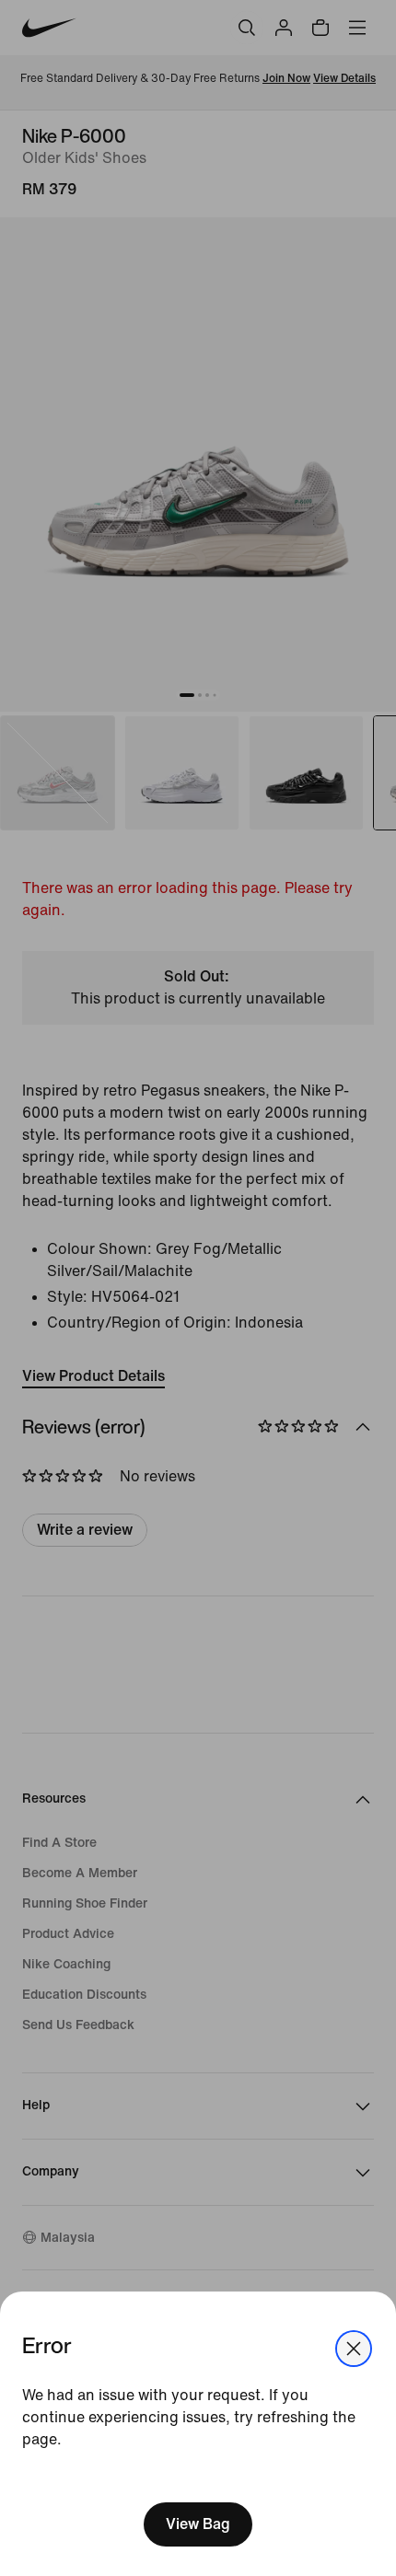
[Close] (354, 2349)
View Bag (198, 2524)
